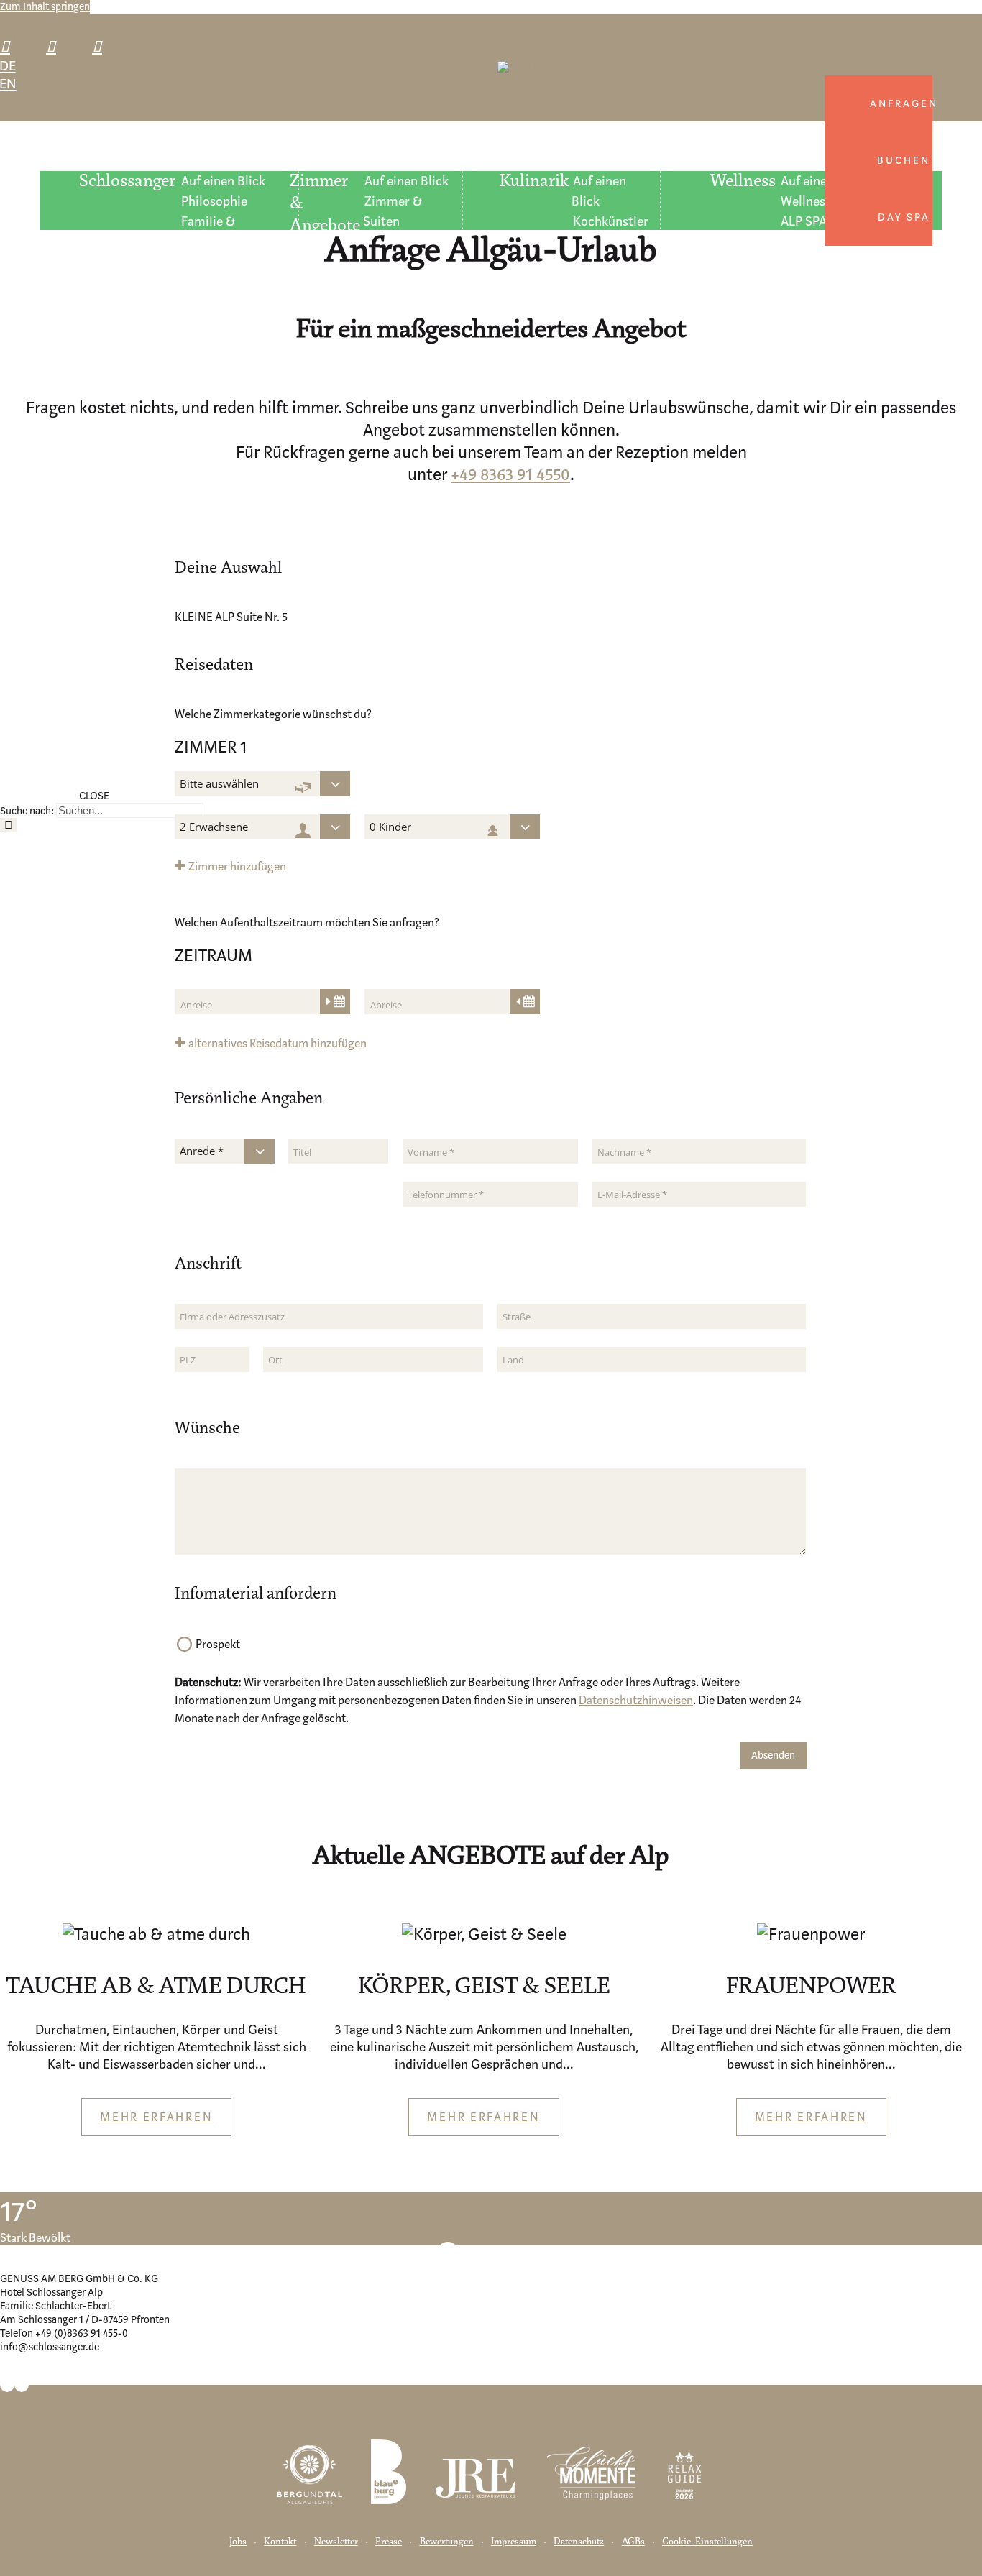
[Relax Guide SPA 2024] (684, 2462)
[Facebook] (7, 2375)
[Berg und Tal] (310, 2462)
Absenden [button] (773, 1756)
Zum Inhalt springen (45, 7)
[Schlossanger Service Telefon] (11, 46)
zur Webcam (502, 2252)
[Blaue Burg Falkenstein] (389, 2462)
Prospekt (218, 1644)
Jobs (238, 2542)
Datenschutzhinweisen (636, 1700)
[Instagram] (22, 2375)
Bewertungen (447, 2542)
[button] (271, 1043)
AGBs (633, 2542)
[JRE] (476, 2462)
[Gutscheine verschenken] (103, 46)
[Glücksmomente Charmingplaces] (591, 2462)
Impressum (514, 2542)
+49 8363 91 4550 (510, 475)
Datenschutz (579, 2542)
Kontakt (280, 2542)
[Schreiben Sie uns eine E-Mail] (57, 46)
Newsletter (336, 2542)
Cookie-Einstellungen (707, 2542)
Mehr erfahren (156, 2117)
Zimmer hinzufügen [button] (237, 866)
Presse (389, 2542)
